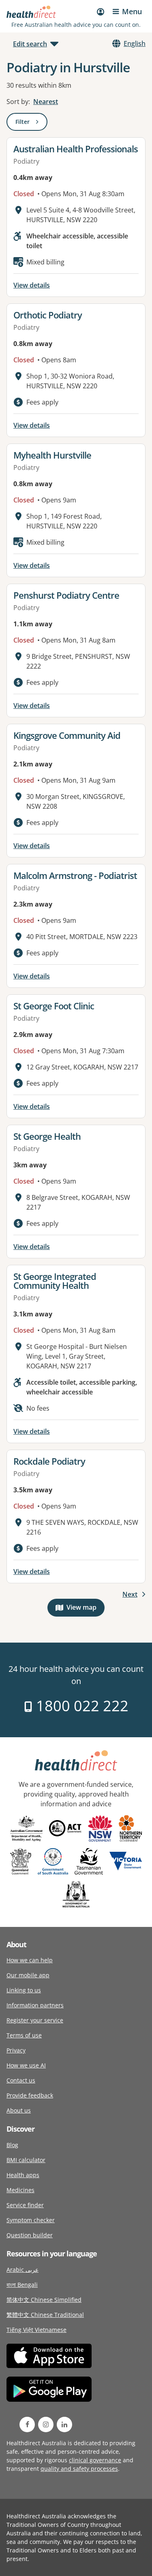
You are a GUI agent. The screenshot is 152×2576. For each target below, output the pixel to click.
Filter (31, 123)
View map (86, 1609)
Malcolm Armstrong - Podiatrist (75, 875)
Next (130, 1594)
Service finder (25, 2205)
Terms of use (24, 2035)
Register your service (35, 2020)
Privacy (16, 2050)
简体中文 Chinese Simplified (44, 2300)
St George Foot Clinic (54, 1006)
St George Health (47, 1136)
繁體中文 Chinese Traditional (45, 2315)
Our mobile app (28, 1975)
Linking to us (24, 1990)
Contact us (21, 2080)
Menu (132, 11)
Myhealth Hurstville (52, 455)
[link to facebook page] (27, 2424)
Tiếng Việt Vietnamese (36, 2330)
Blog (12, 2145)
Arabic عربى (22, 2270)
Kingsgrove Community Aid (67, 735)
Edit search (30, 44)
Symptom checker (31, 2220)
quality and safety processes (79, 2469)
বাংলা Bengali (22, 2285)
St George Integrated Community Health (55, 1281)
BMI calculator (26, 2160)
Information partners (35, 2005)
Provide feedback (30, 2095)
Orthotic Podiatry (48, 315)
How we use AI (26, 2065)
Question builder (30, 2235)
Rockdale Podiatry (49, 1461)
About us (19, 2110)
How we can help (30, 1960)
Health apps (23, 2175)
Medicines (20, 2190)
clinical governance (95, 2460)
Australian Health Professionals (76, 149)
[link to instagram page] (46, 2424)
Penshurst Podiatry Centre (66, 595)
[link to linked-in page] (64, 2424)
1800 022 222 (80, 1706)
